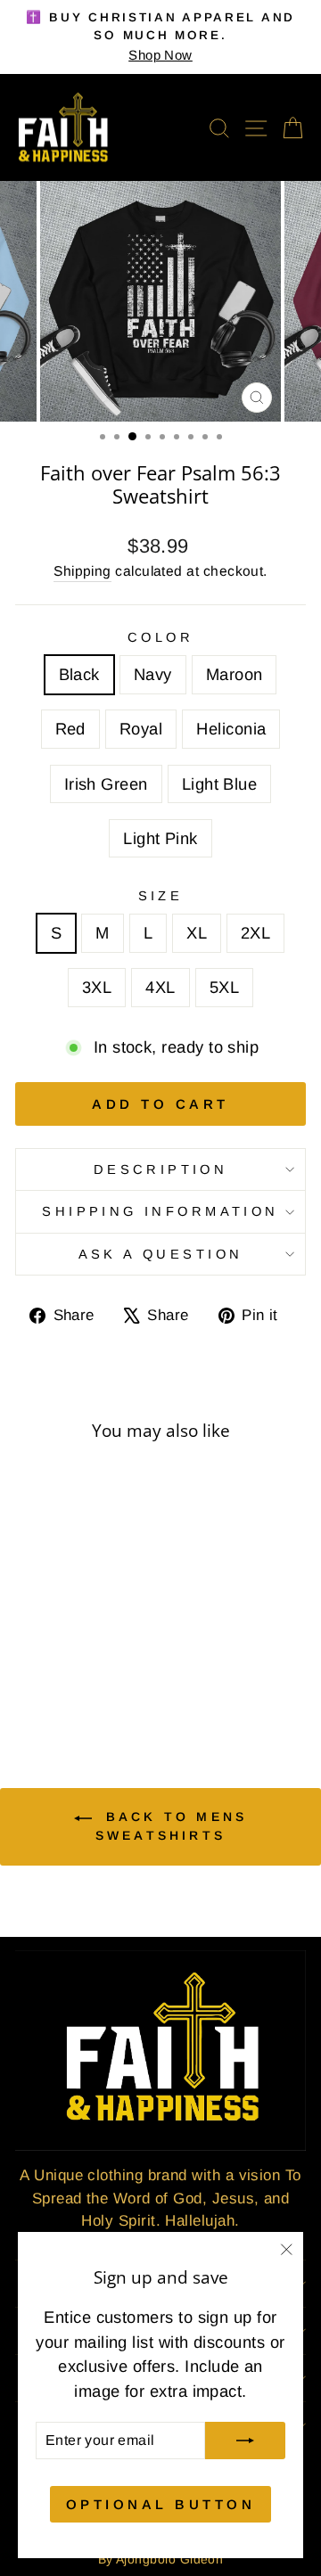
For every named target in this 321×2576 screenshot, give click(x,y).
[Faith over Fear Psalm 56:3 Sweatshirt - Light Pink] (101, 1682)
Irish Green (106, 784)
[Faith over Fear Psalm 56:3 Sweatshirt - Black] (29, 1665)
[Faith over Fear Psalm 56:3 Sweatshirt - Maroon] (70, 1665)
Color (160, 637)
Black (79, 674)
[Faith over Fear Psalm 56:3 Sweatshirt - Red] (91, 1665)
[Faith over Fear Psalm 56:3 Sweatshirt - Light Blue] (81, 1682)
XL (197, 933)
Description (161, 1169)
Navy (153, 674)
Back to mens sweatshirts (171, 1825)
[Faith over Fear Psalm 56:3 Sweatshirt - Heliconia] (40, 1682)
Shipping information (160, 1211)
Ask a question (161, 1254)
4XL (160, 987)
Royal (141, 729)
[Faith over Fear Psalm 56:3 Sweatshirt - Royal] (111, 1665)
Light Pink (160, 838)
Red (70, 729)
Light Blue (220, 784)
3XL (97, 987)
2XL (255, 933)
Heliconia (231, 729)
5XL (224, 987)
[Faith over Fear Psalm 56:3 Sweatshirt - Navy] (49, 1665)
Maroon (235, 674)
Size (161, 896)
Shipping (82, 571)
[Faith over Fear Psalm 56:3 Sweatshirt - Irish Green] (60, 1682)
